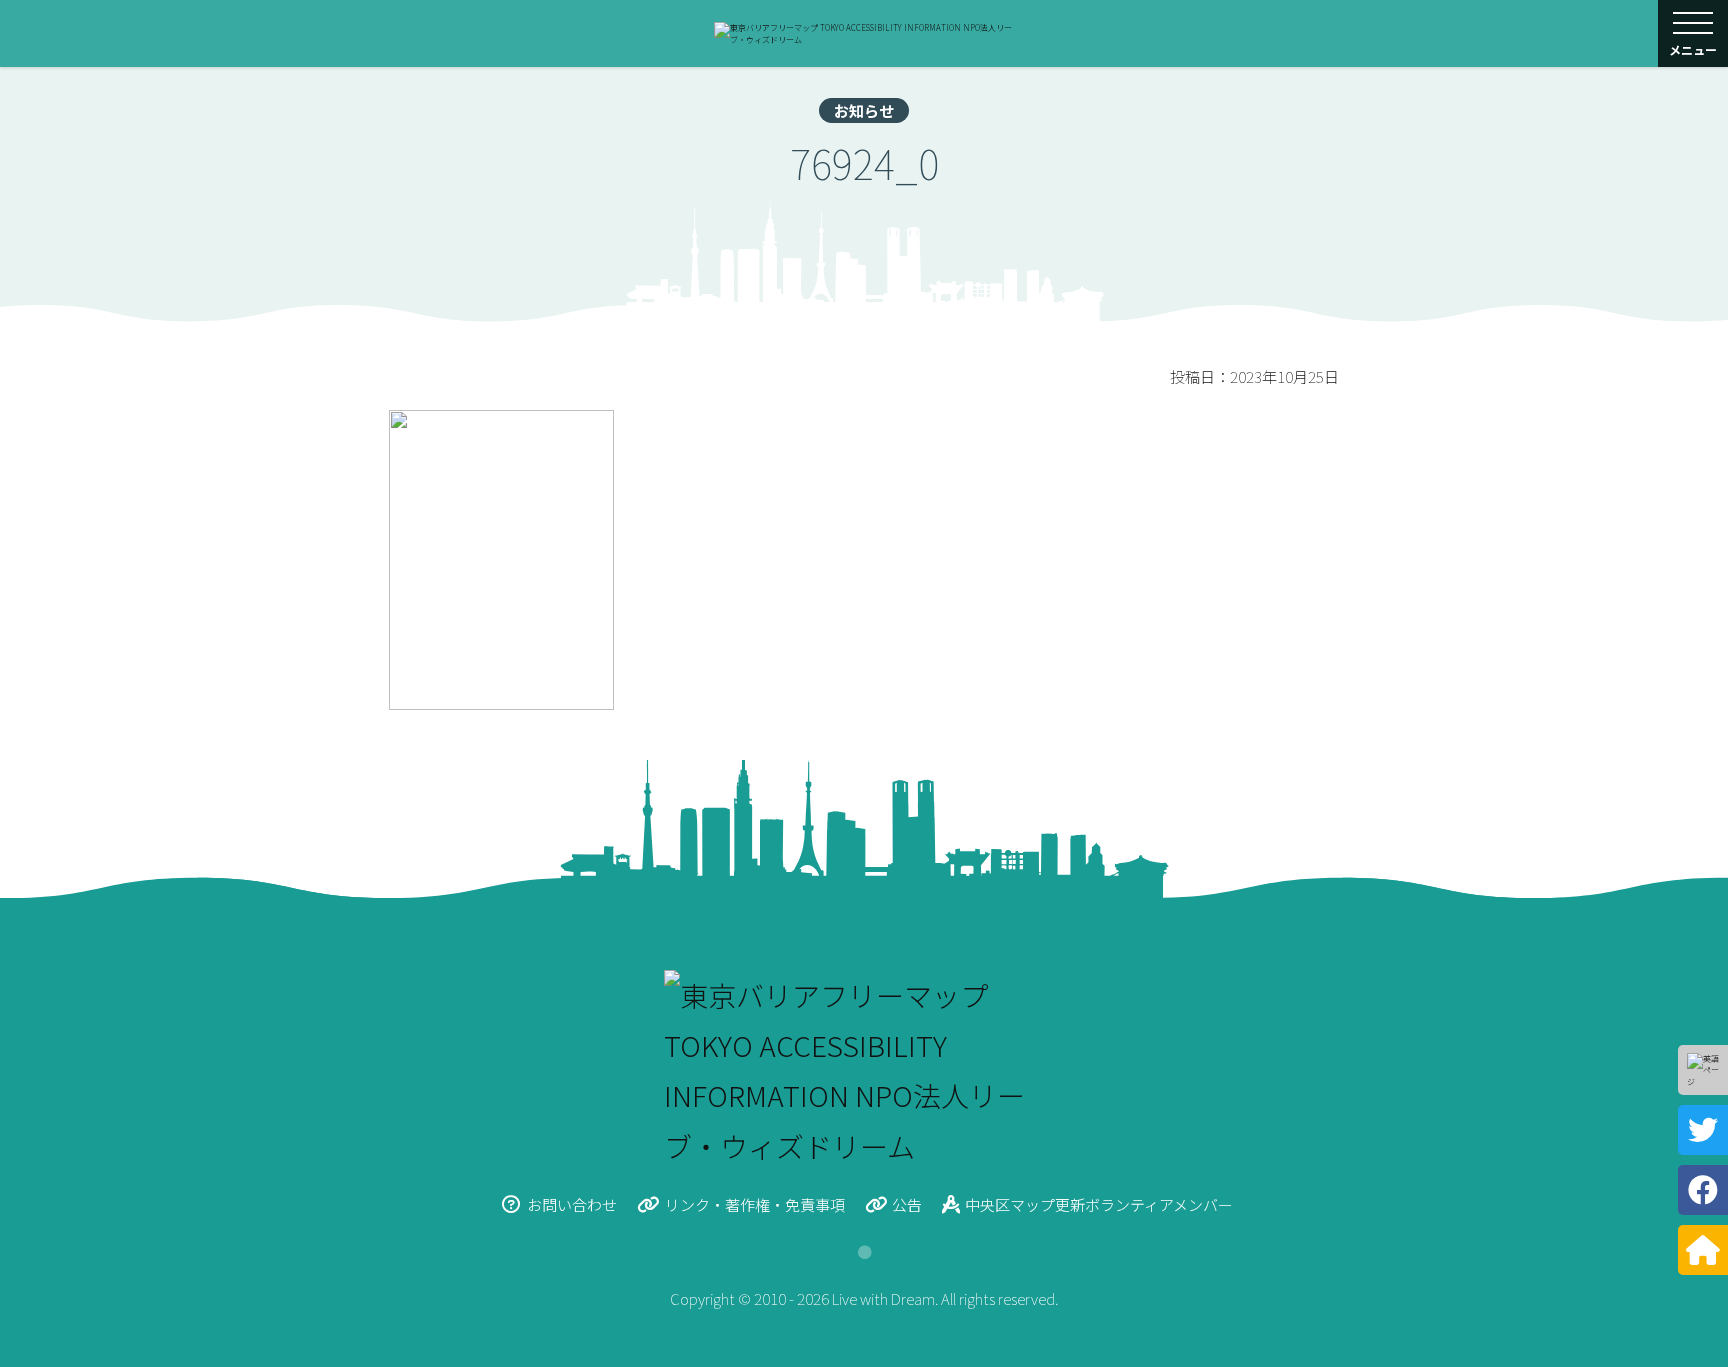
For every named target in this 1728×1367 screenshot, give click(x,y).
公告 (907, 1204)
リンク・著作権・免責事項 (755, 1204)
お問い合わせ (572, 1204)
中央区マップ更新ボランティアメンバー (1099, 1204)
